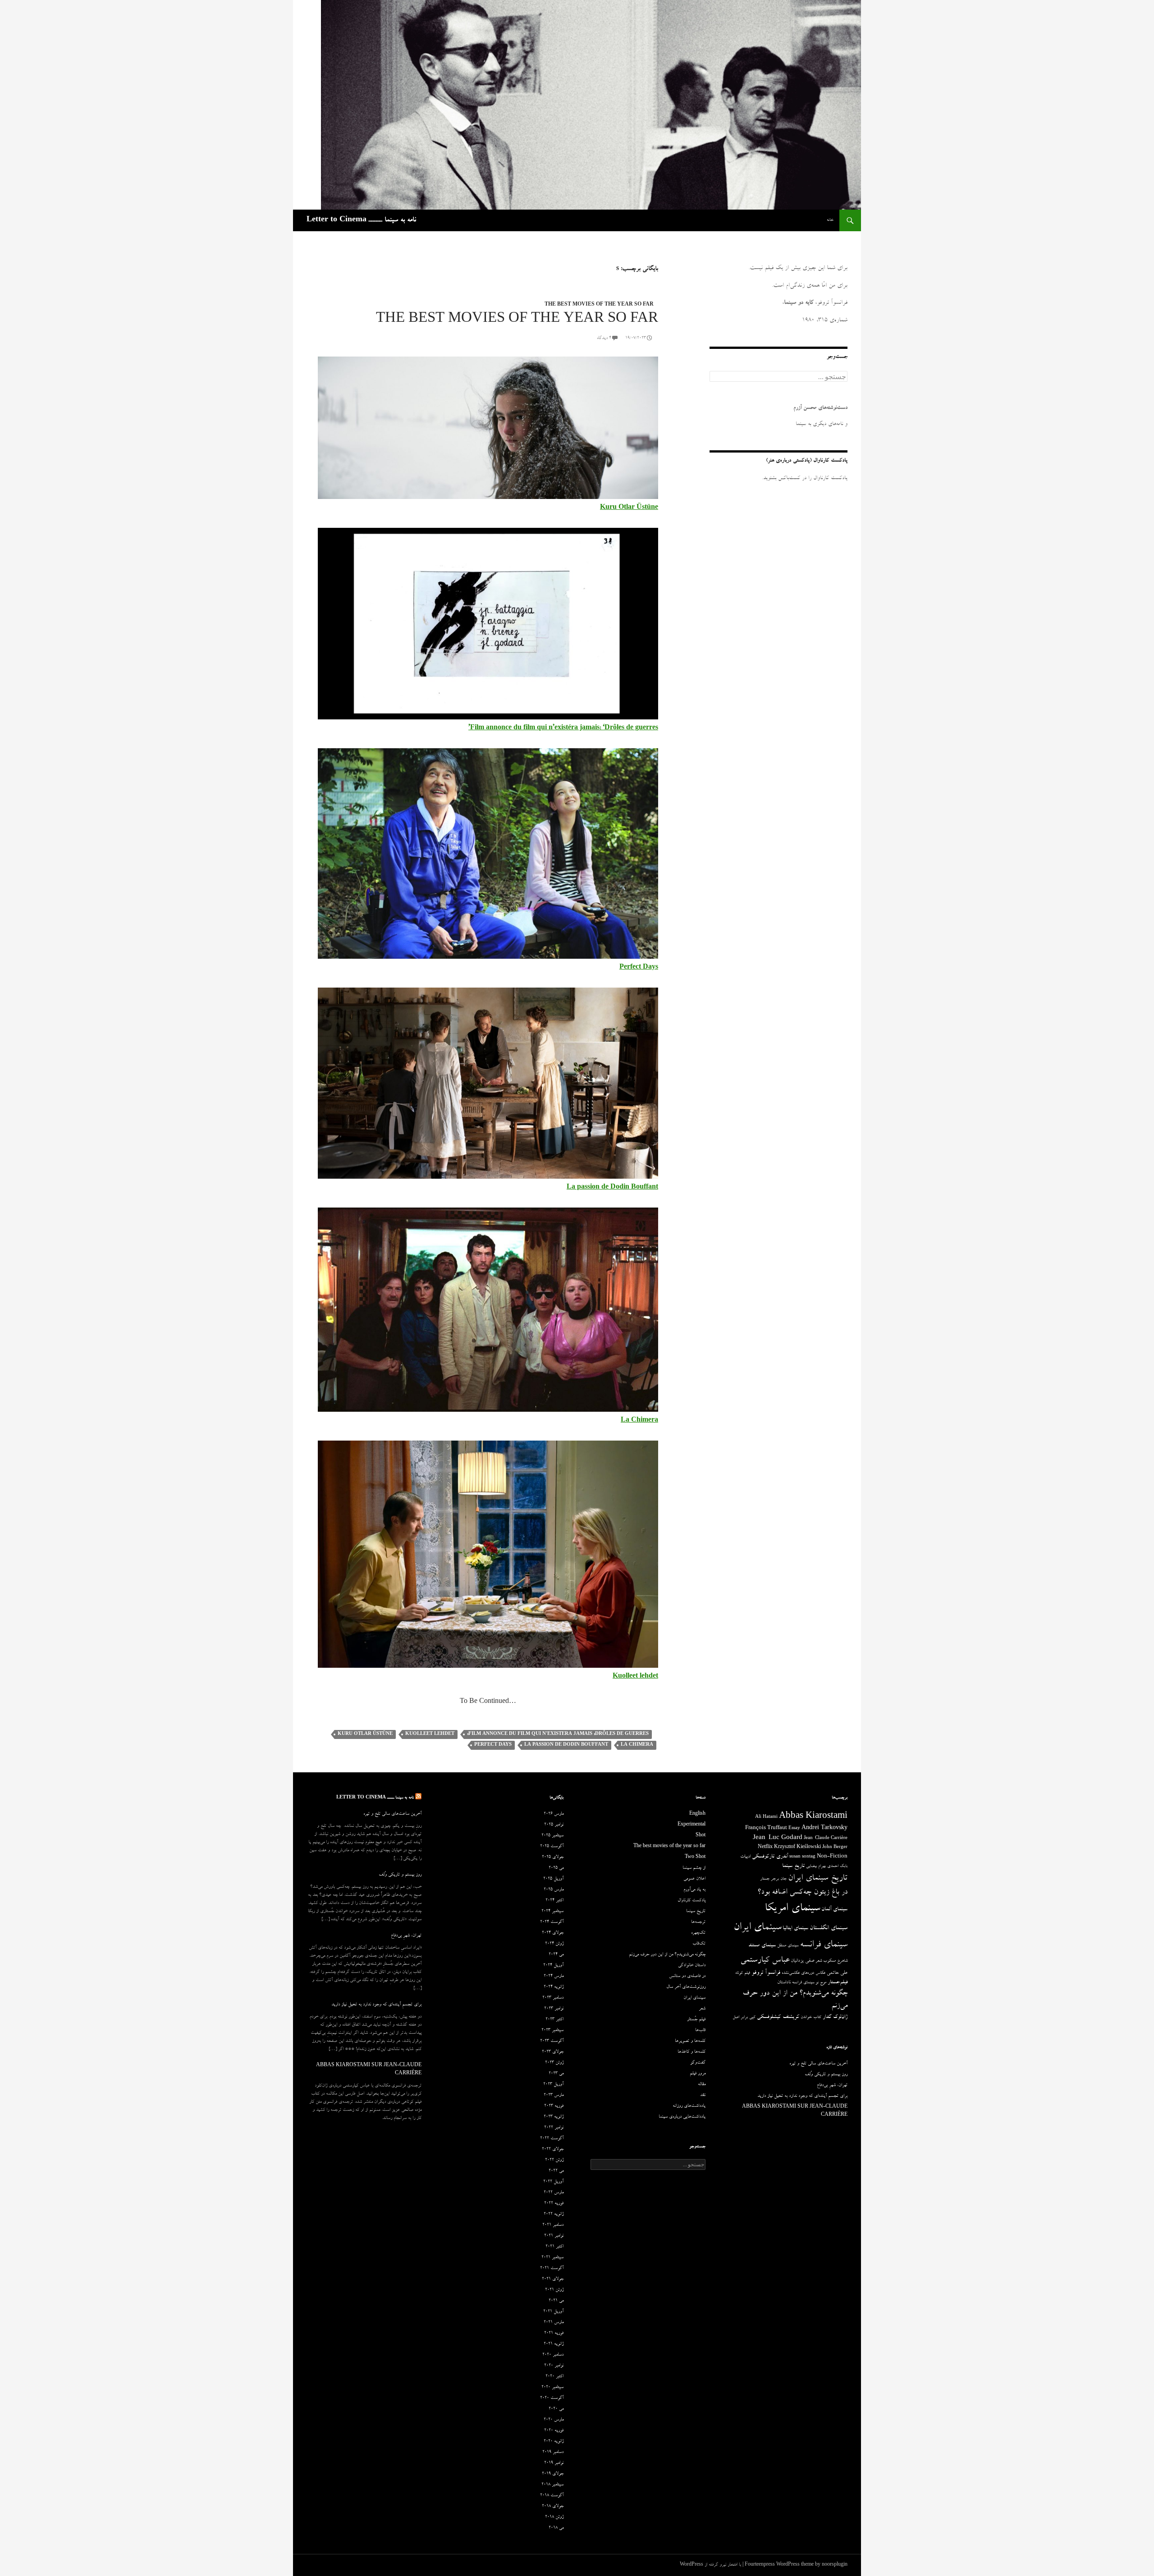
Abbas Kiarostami (813, 1817)
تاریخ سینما (793, 1866)
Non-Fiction (832, 1857)
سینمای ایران (757, 1928)
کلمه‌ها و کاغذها (691, 2052)
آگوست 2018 (552, 2496)
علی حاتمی (837, 1973)
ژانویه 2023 (554, 2117)
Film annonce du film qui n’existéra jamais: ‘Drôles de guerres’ (563, 728)
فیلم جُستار (696, 2020)
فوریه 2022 (554, 2204)
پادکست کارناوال (691, 1901)
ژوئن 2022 (554, 2160)
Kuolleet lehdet (430, 1734)
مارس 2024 (554, 1977)
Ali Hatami (766, 1817)
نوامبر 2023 (554, 2009)
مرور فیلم (698, 2074)
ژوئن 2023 (554, 2063)
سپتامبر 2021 (552, 2258)
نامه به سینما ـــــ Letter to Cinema (361, 220)
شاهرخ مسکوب (835, 1961)
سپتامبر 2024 (552, 1912)
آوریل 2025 (553, 1879)
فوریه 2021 (554, 2333)
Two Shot (695, 1858)
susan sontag (802, 1857)
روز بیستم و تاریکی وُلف (400, 1875)
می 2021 (556, 2301)
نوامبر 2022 (554, 2128)
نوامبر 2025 (554, 1825)
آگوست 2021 (552, 2269)
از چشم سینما (694, 1868)
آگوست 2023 (552, 2041)
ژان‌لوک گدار (835, 2017)
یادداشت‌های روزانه (689, 2106)
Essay (794, 1829)
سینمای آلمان (834, 1910)
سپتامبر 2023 (552, 2031)
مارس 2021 (554, 2323)
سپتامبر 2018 (552, 2485)
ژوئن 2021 (554, 2290)
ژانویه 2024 (554, 1987)
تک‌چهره (698, 1933)
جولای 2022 (553, 2150)
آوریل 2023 (553, 2085)
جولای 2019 (553, 2474)
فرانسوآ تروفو (766, 1973)
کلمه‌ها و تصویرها (690, 2041)
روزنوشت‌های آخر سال (686, 1987)
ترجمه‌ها (698, 1922)
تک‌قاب (699, 1944)
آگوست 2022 (552, 2139)
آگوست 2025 (552, 1847)
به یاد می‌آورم (694, 1890)
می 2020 (556, 2409)
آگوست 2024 (552, 1922)
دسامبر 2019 (553, 2452)
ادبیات (745, 1857)
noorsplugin (835, 2565)
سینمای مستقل (788, 1946)
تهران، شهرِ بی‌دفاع (406, 1936)
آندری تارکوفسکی (770, 1857)
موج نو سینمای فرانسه (809, 1983)
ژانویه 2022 (554, 2215)
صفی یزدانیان (802, 1961)
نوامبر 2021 (554, 2236)
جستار (765, 1879)
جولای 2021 (553, 2279)
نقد (703, 2096)
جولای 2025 (553, 1858)
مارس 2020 (554, 2420)
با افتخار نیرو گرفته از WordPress (710, 2565)
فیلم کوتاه (743, 1973)
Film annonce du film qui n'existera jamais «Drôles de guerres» (558, 1734)
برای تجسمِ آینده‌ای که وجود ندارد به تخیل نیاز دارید (376, 2005)
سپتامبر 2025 (552, 1836)
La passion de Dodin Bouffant (566, 1745)
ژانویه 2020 (554, 2442)
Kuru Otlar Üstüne (629, 508)
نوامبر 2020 (554, 2366)
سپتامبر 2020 (552, 2388)
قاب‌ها (700, 2031)
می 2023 (556, 2074)
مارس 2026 (554, 1814)
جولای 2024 (553, 1933)
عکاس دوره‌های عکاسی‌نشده (804, 1973)
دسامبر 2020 (553, 2355)
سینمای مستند (762, 1946)
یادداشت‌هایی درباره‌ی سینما (682, 2117)
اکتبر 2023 (554, 2020)
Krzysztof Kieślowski (797, 1848)
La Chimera (637, 1745)
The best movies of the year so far (599, 305)
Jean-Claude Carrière (826, 1839)
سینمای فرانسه (824, 1945)
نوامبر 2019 (554, 2463)
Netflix (765, 1848)
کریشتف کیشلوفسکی (778, 2017)
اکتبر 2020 (554, 2377)
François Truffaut (766, 1828)
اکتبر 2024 (554, 1901)
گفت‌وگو (698, 2063)
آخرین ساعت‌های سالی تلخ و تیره (392, 1814)
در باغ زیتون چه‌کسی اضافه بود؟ (802, 1893)
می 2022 (556, 2171)
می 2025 (556, 1868)
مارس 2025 (554, 1890)
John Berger (835, 1848)
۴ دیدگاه (604, 339)
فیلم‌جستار (838, 1983)
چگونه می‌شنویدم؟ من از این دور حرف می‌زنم (667, 1955)
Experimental (691, 1825)
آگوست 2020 (552, 2398)
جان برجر (779, 1879)
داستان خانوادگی (692, 1966)
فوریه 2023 (554, 2106)
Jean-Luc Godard (778, 1838)
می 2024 (556, 1955)
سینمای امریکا (792, 1909)
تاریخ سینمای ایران (818, 1879)
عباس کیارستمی (765, 1961)
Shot (701, 1836)
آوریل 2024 (553, 1966)
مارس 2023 (554, 2096)
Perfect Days (493, 1745)
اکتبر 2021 (554, 2247)
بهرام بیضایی (816, 1867)
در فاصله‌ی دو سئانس (687, 1977)
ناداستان (784, 1983)
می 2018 (556, 2528)
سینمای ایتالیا (795, 1929)
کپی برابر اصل (744, 2018)
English (697, 1814)
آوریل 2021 (553, 2312)
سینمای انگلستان (829, 1929)
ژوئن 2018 (554, 2517)
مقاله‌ (702, 2085)
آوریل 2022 (553, 2182)
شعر (819, 1961)
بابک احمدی (837, 1867)
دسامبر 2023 (553, 1998)
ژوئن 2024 (554, 1944)
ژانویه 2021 (554, 2344)
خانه (830, 220)
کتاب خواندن (811, 2018)
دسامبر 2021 (553, 2225)
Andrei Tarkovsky (824, 1828)
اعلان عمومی (694, 1879)
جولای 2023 (553, 2052)
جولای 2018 (553, 2507)
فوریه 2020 (554, 2431)
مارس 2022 (554, 2193)
